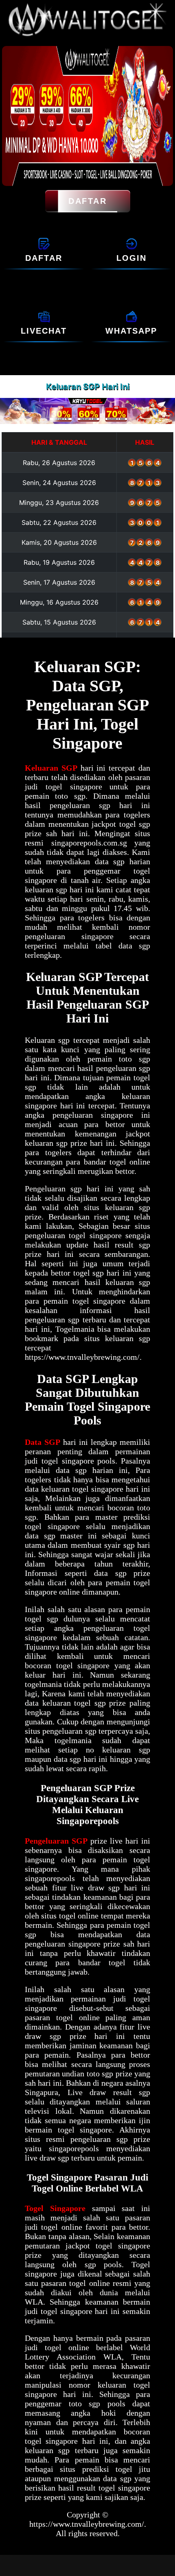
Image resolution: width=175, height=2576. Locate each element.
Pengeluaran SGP (56, 1841)
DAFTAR (87, 201)
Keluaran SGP (51, 768)
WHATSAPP (131, 331)
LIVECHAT (44, 331)
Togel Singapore (55, 2208)
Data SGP (43, 1442)
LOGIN (131, 258)
